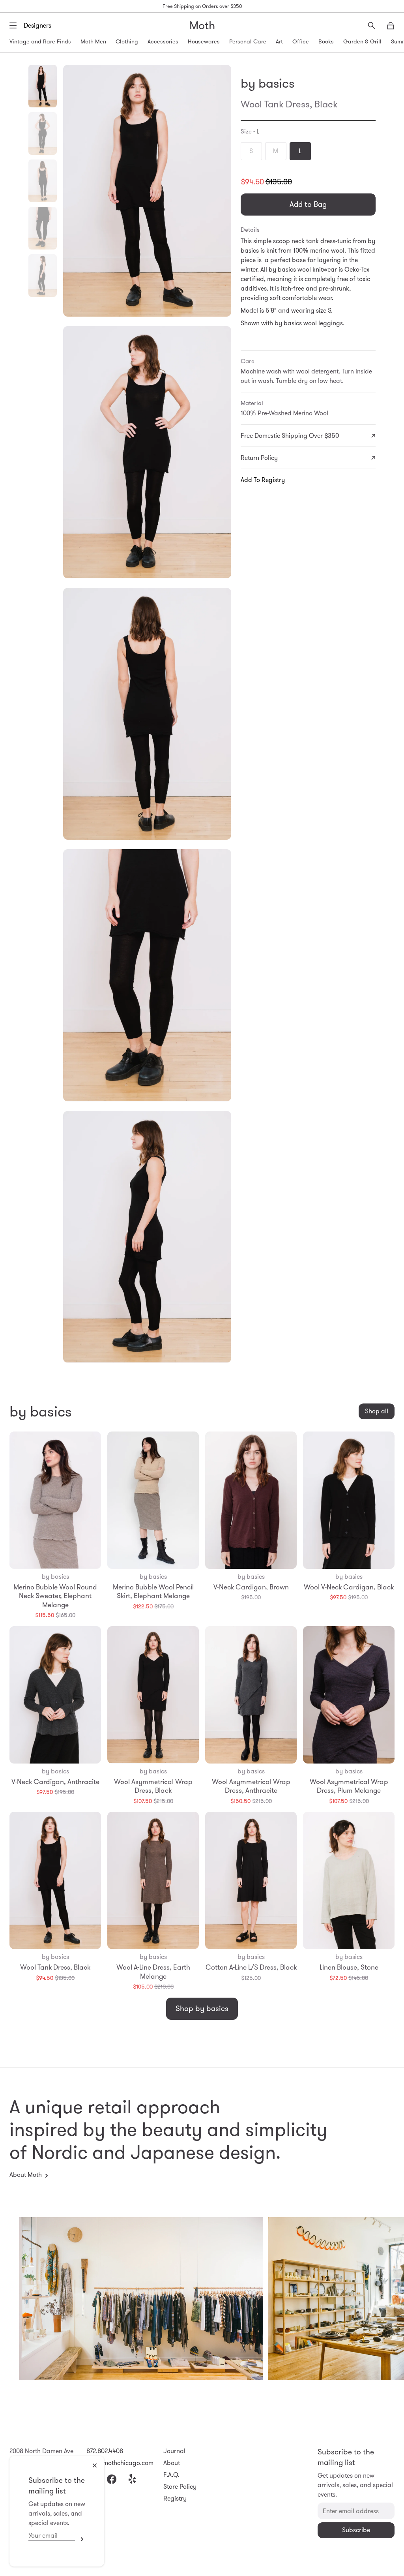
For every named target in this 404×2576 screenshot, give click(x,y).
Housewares (204, 41)
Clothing (127, 41)
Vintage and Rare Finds (40, 41)
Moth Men (93, 41)
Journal (174, 2451)
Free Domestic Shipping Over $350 (290, 436)
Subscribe (80, 2539)
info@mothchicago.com (120, 2463)
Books (326, 41)
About (172, 2463)
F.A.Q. (171, 2475)
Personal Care (248, 41)
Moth (202, 25)
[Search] (372, 26)
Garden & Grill (362, 41)
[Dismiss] (95, 2465)
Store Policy (180, 2487)
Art (279, 41)
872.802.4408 (105, 2451)
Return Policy (259, 458)
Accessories (163, 41)
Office (301, 41)
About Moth (26, 2175)
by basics (267, 83)
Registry (175, 2498)
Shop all (377, 1411)
